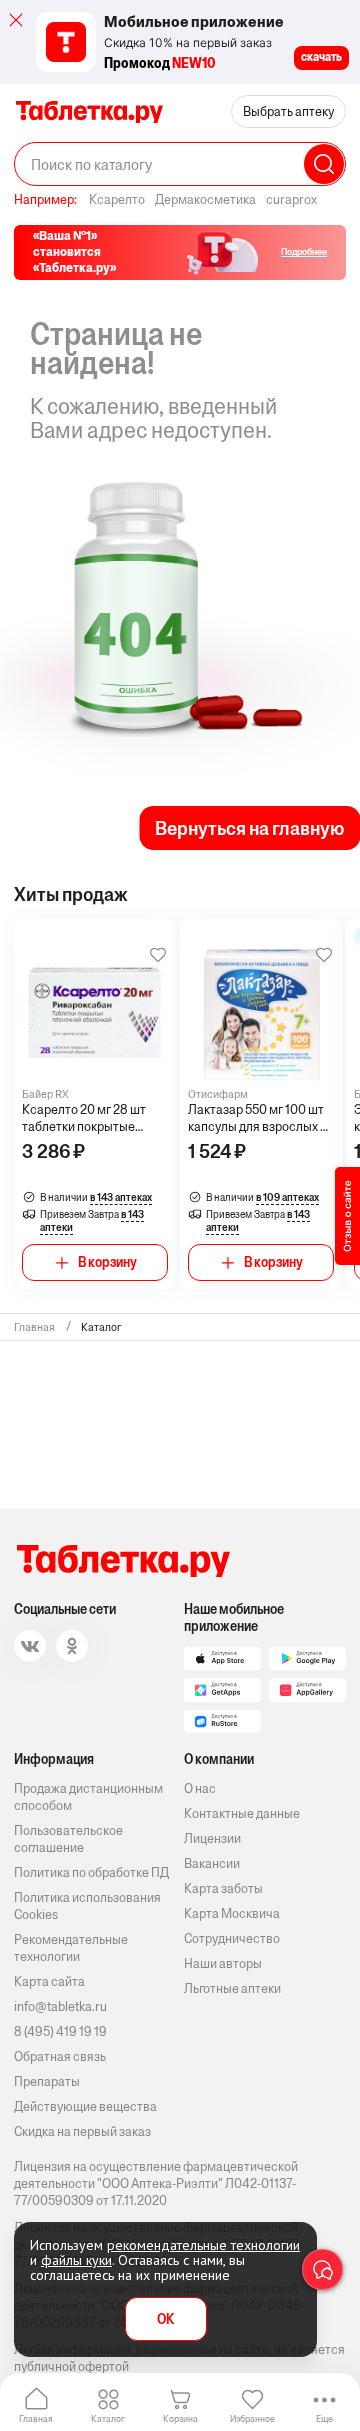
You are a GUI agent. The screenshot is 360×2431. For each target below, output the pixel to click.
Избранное (252, 2418)
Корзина (180, 2418)
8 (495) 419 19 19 (60, 2031)
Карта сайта (49, 1981)
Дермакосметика (205, 199)
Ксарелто (117, 199)
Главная (36, 2418)
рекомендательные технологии (203, 2245)
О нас (200, 1788)
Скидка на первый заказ (82, 2131)
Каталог (108, 2418)
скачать (321, 57)
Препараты (47, 2081)
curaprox (291, 199)
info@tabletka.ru (60, 2006)
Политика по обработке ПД (91, 1872)
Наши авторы (223, 1963)
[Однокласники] (72, 1646)
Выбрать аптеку (288, 111)
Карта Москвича (232, 1913)
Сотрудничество (232, 1938)
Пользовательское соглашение (68, 1839)
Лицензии (212, 1838)
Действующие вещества (85, 2106)
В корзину (107, 1262)
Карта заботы (223, 1888)
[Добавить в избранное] (158, 955)
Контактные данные (242, 1813)
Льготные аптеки (232, 1988)
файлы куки (76, 2260)
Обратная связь (60, 2056)
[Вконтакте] (30, 1646)
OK (165, 2319)
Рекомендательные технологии (71, 1948)
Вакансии (212, 1863)
